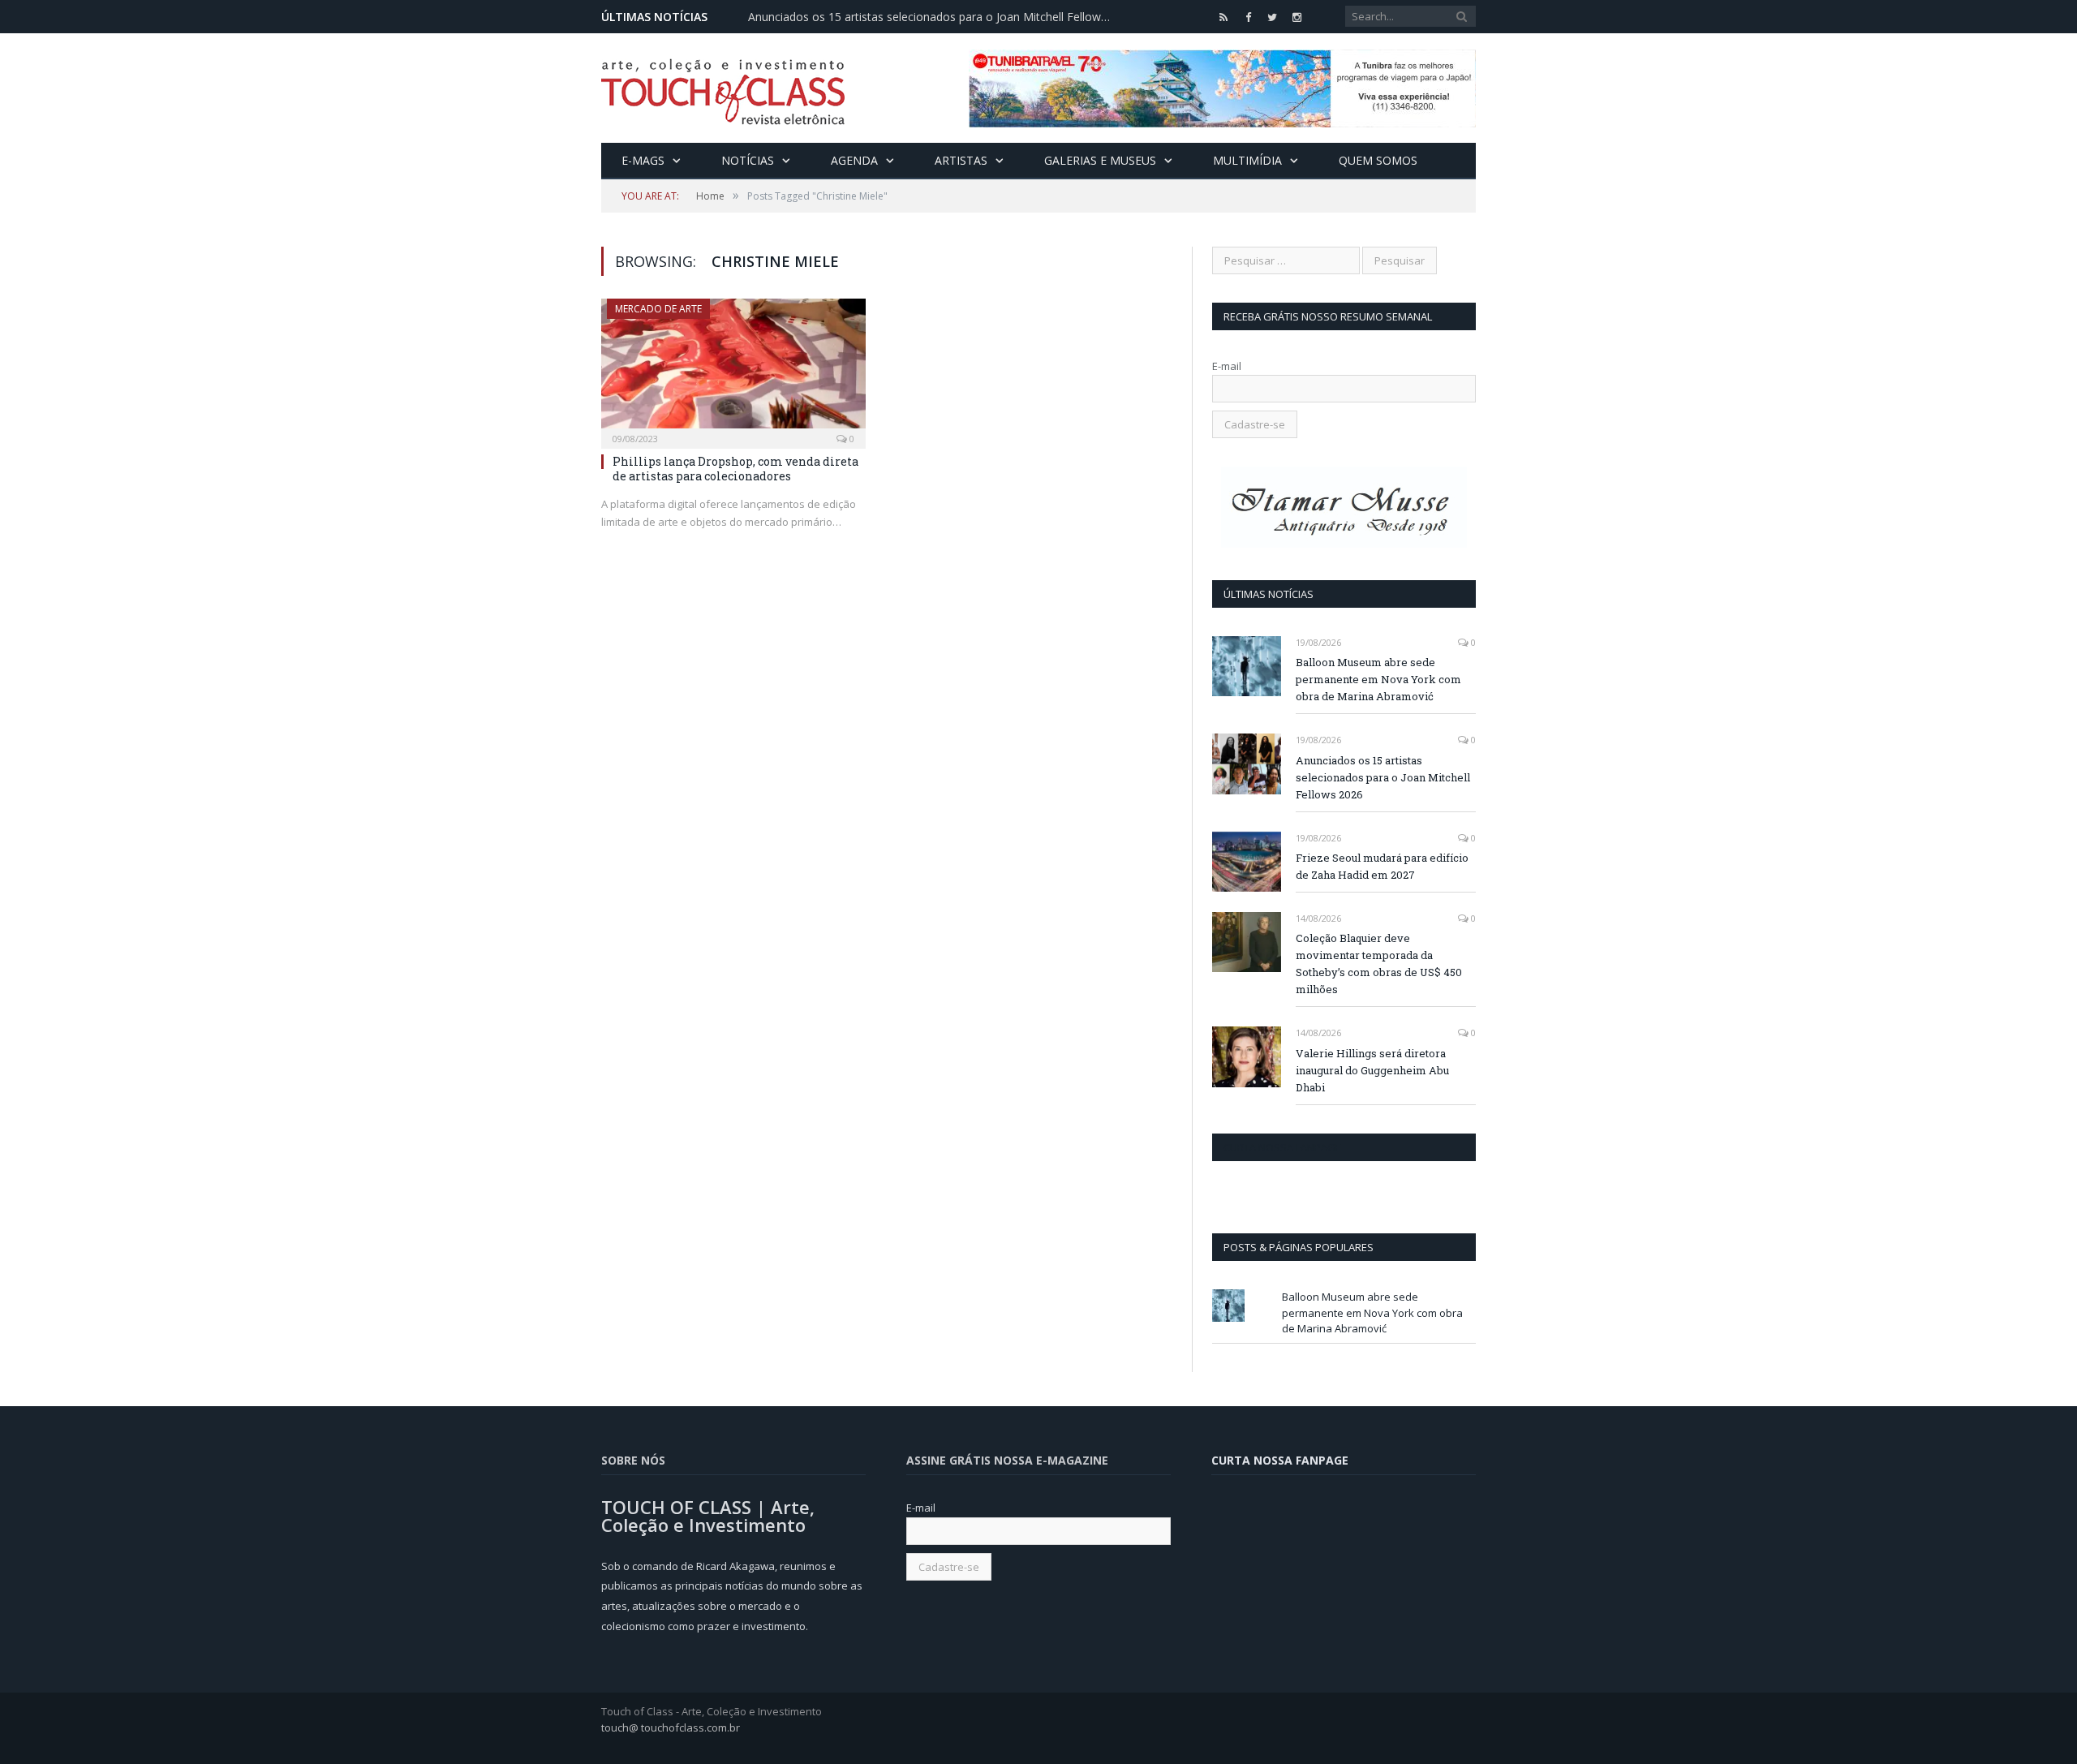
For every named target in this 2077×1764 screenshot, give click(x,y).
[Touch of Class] (723, 88)
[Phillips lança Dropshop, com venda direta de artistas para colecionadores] (733, 368)
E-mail (1227, 366)
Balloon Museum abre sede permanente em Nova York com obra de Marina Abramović (1378, 679)
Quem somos (1378, 160)
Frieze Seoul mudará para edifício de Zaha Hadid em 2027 (1382, 866)
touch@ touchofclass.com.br (671, 1727)
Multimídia (1247, 160)
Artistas (961, 160)
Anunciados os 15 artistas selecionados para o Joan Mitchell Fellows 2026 (935, 17)
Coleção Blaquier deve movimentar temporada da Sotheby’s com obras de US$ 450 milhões (1379, 964)
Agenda (854, 160)
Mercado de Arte (658, 309)
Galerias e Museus (1100, 160)
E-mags (643, 160)
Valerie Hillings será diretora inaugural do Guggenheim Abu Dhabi (1372, 1070)
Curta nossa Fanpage (1282, 1147)
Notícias (748, 160)
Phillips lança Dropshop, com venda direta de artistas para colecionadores (735, 469)
